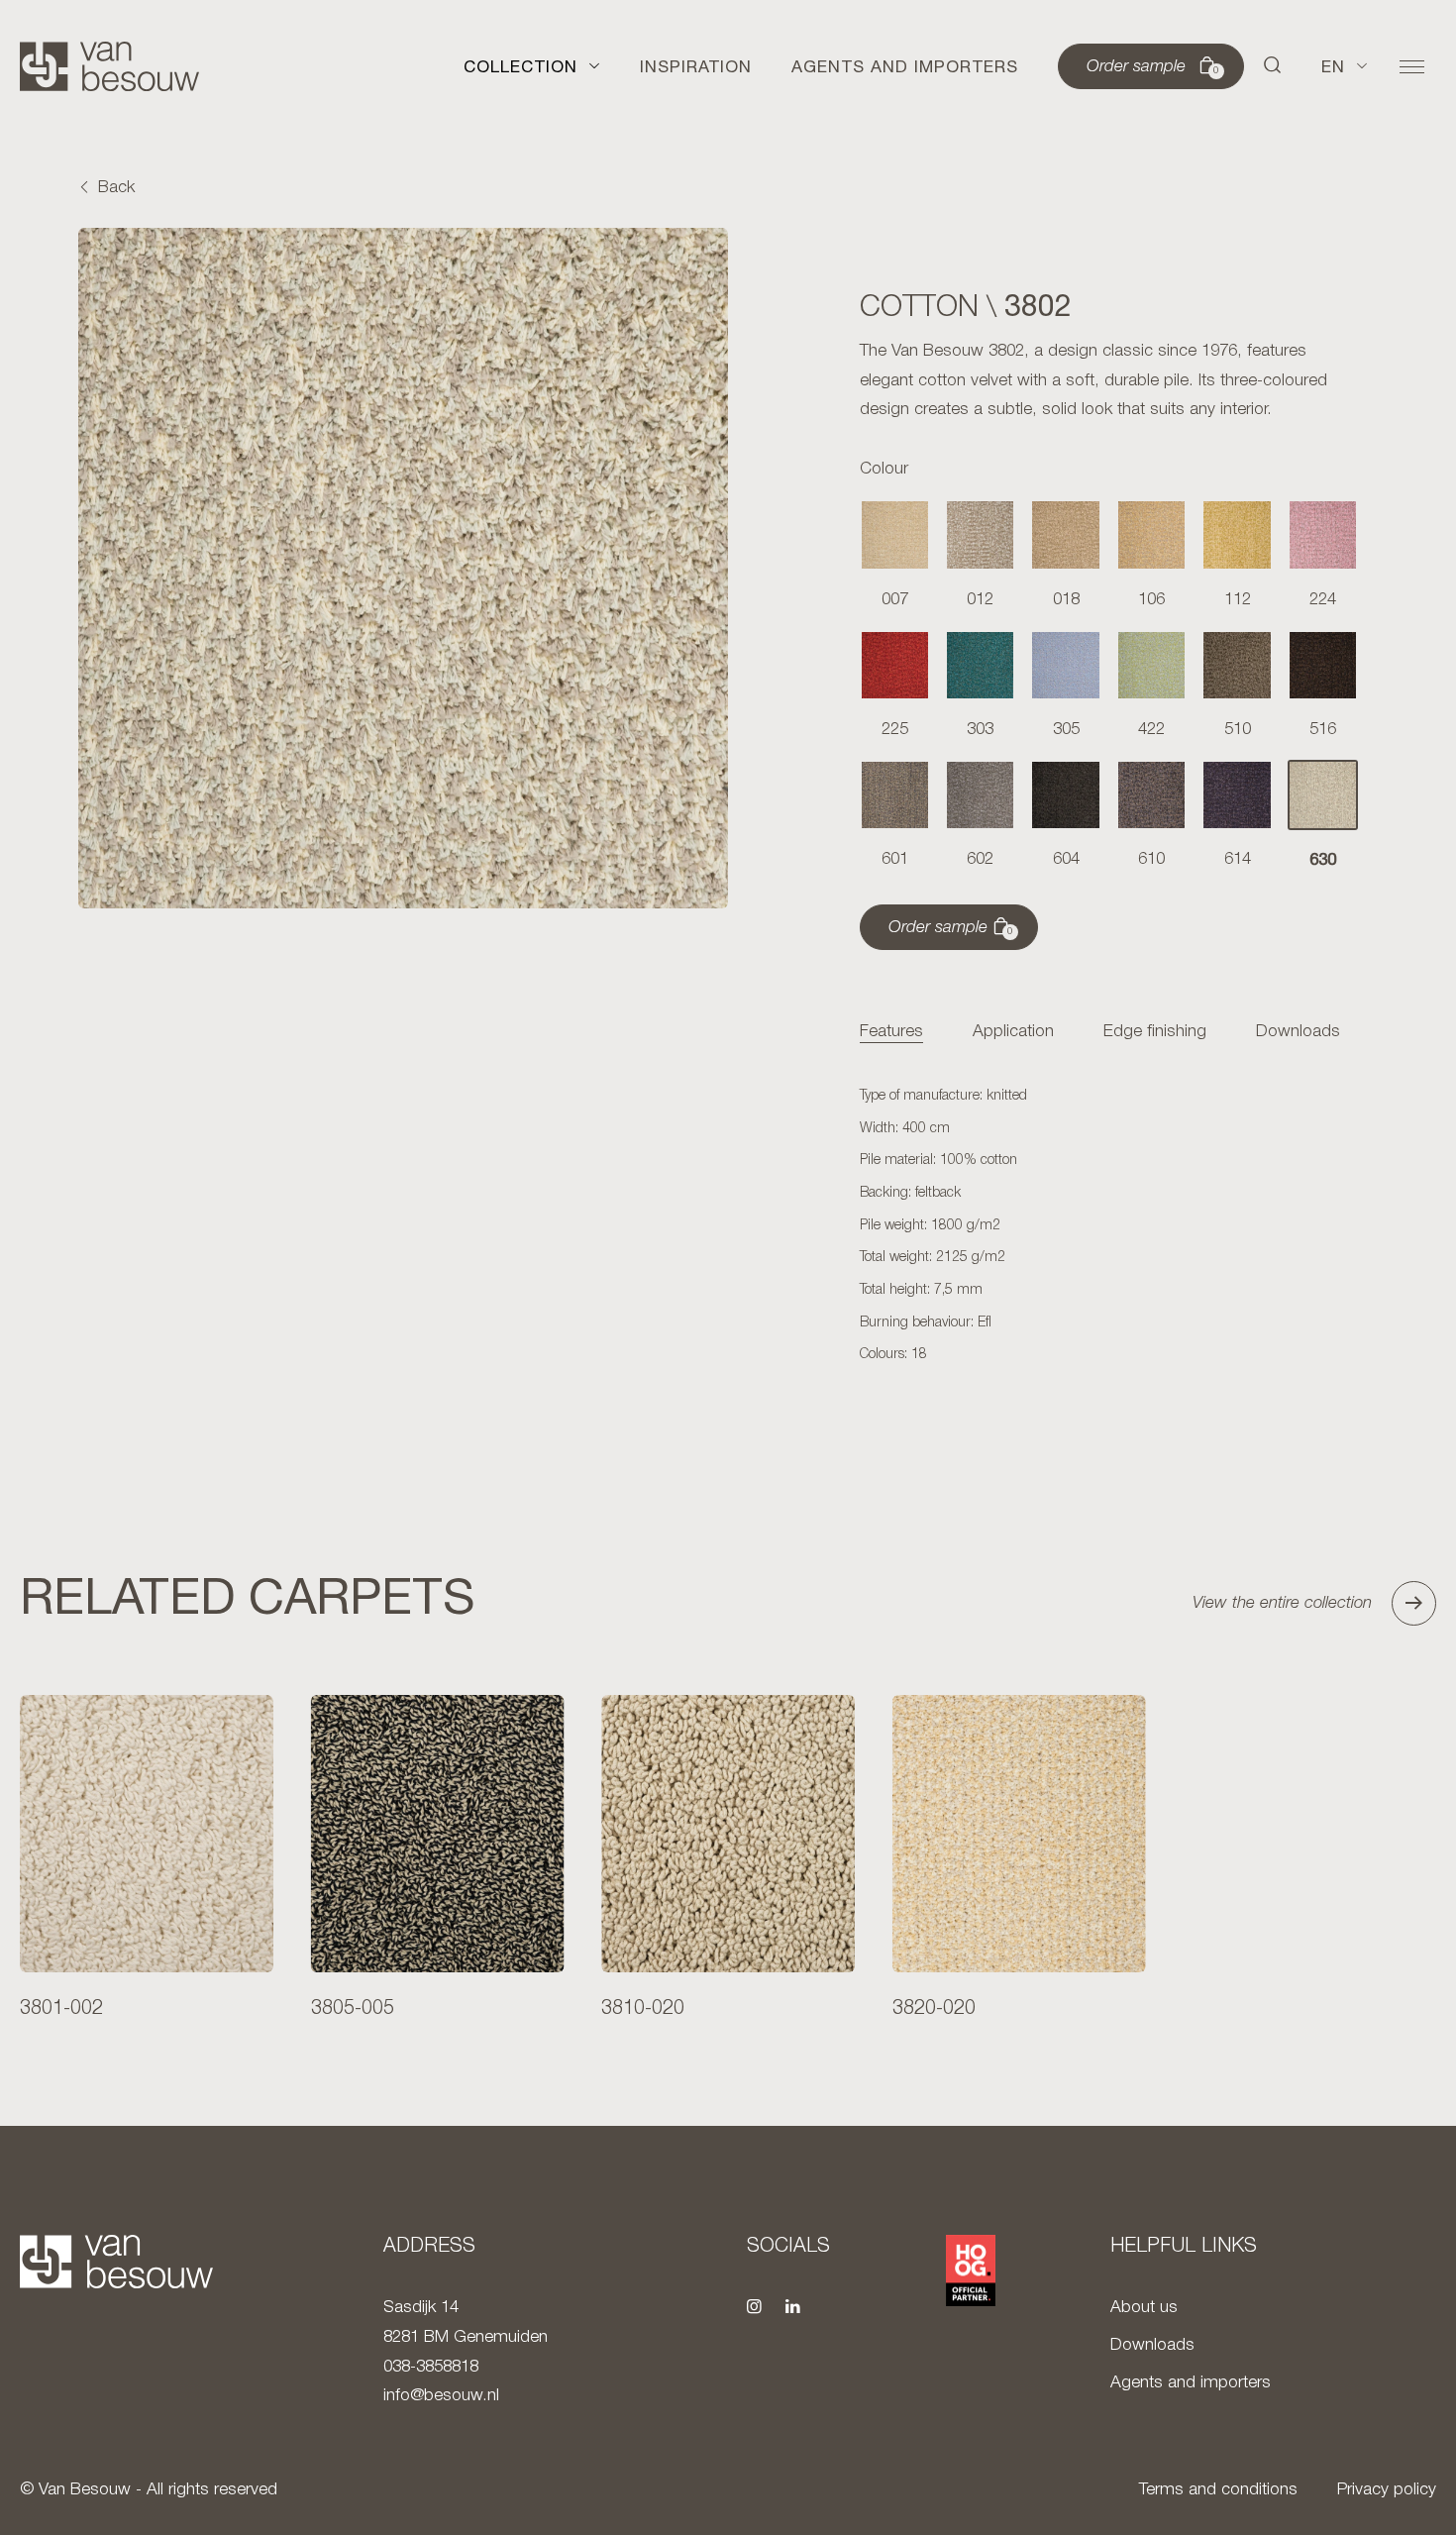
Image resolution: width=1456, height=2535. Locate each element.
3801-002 (61, 2009)
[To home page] (109, 66)
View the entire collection (1282, 1603)
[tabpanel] (1109, 1226)
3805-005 (353, 2009)
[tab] (891, 1033)
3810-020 (643, 2009)
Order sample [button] (1153, 67)
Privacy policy (1387, 2490)
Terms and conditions (1218, 2490)
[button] (1273, 66)
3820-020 (934, 2009)
